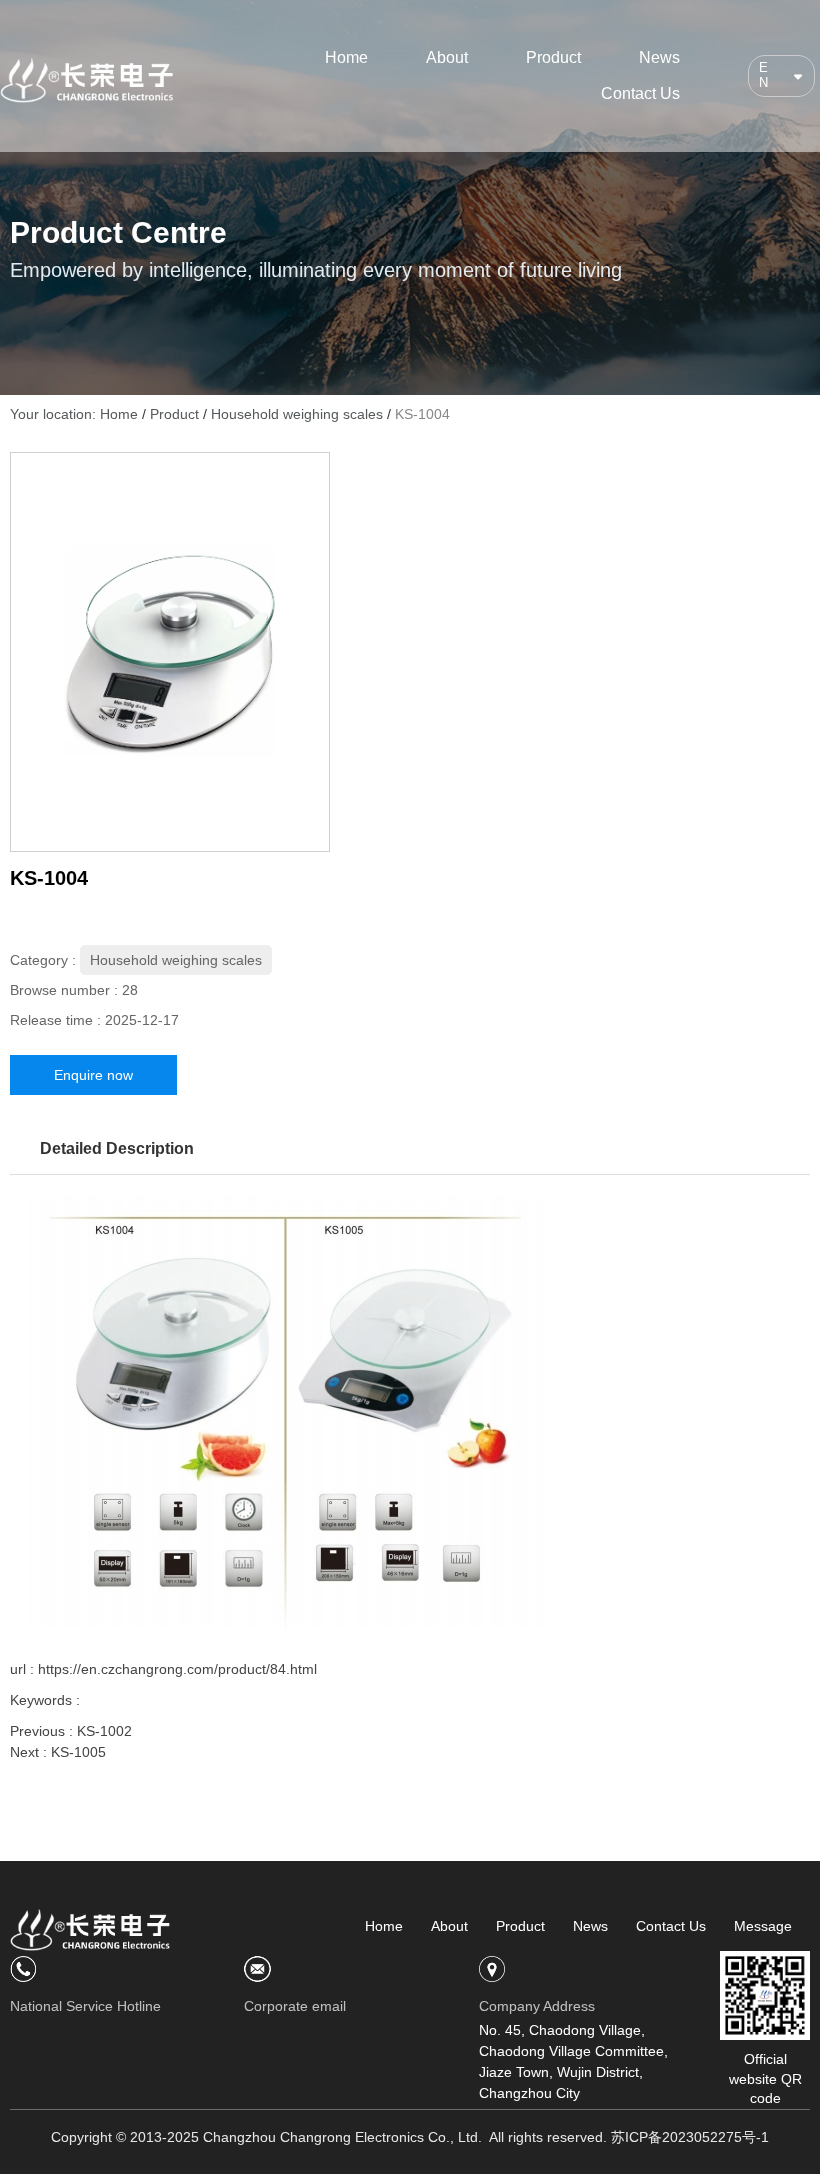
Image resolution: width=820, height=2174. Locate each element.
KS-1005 (78, 1752)
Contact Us (640, 93)
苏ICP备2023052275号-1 (690, 2137)
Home (346, 57)
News (659, 57)
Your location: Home (76, 414)
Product (553, 57)
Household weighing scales (297, 414)
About (447, 57)
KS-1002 (104, 1731)
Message (763, 1926)
